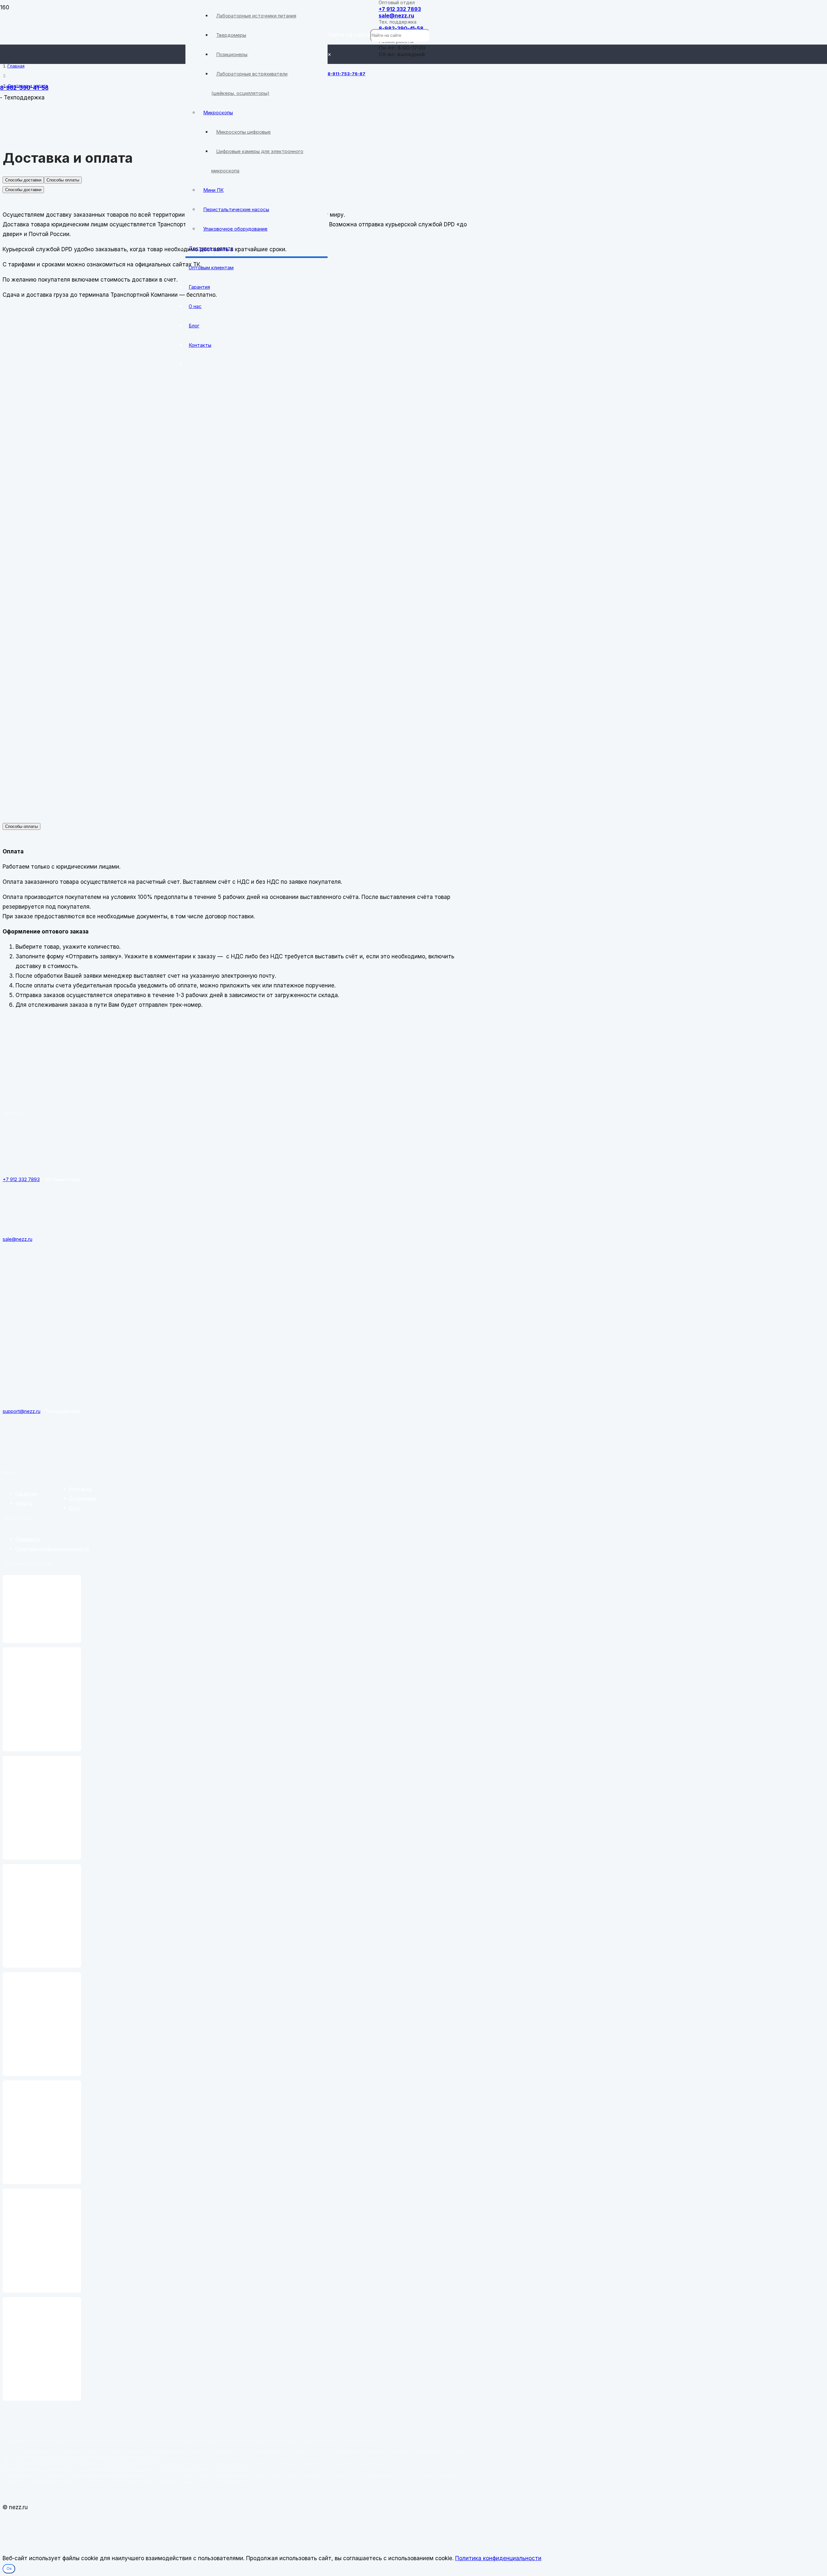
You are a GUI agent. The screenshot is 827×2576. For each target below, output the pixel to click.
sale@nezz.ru (396, 15)
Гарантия (26, 1494)
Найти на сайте (349, 35)
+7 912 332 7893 (400, 9)
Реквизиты (28, 1539)
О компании (83, 1498)
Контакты (80, 1489)
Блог (74, 1508)
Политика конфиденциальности (52, 1549)
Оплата (24, 1503)
